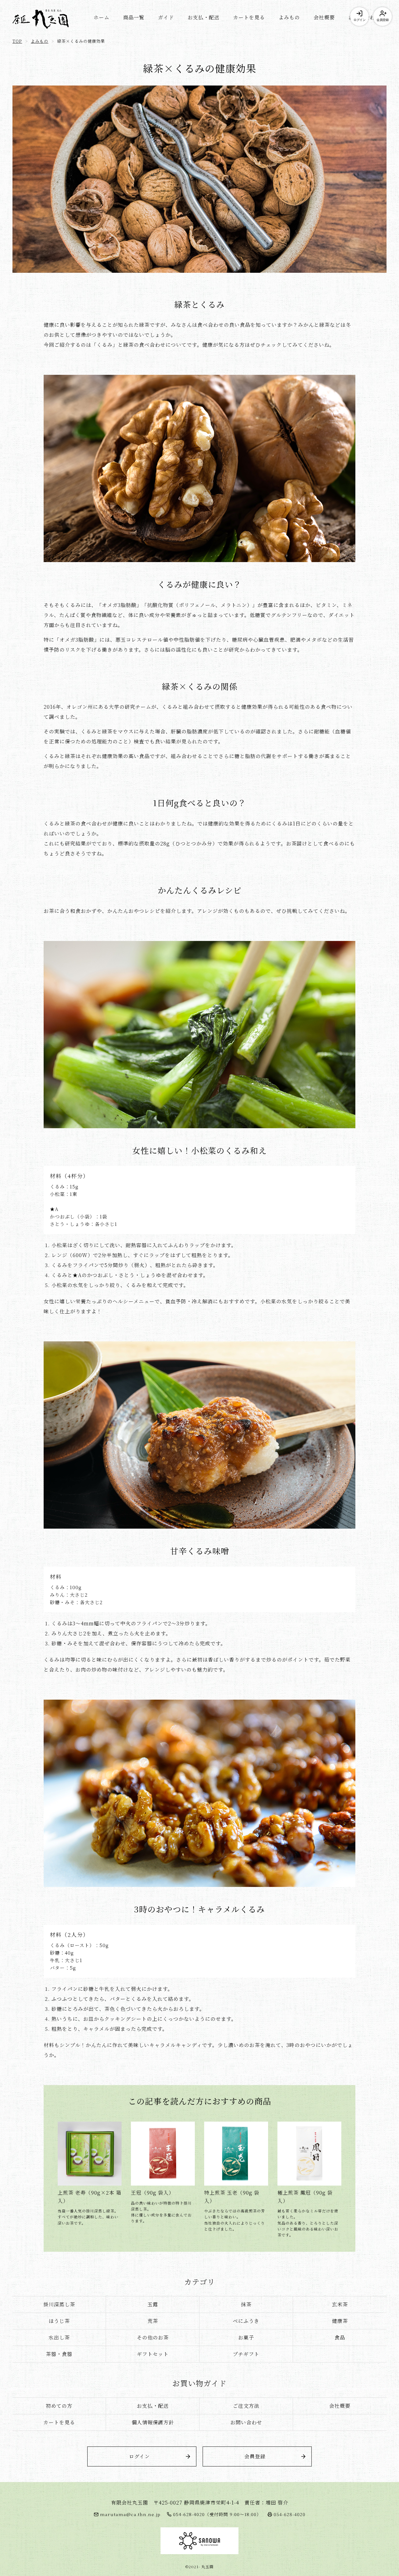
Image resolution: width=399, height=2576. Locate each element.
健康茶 (340, 2321)
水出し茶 (59, 2337)
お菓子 (246, 2337)
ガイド (166, 17)
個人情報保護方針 (153, 2422)
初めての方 (59, 2406)
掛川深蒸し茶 (59, 2304)
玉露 (153, 2304)
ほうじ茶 (59, 2321)
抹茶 (246, 2304)
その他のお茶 (153, 2337)
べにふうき (246, 2321)
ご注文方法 (246, 2406)
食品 (340, 2337)
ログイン (359, 20)
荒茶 (153, 2321)
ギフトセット (153, 2354)
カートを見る (249, 17)
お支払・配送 (204, 17)
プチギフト (246, 2354)
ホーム (101, 17)
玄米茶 (340, 2304)
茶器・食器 (59, 2354)
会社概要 (324, 17)
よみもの (289, 17)
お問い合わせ (246, 2422)
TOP (17, 41)
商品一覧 (134, 17)
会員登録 (382, 20)
